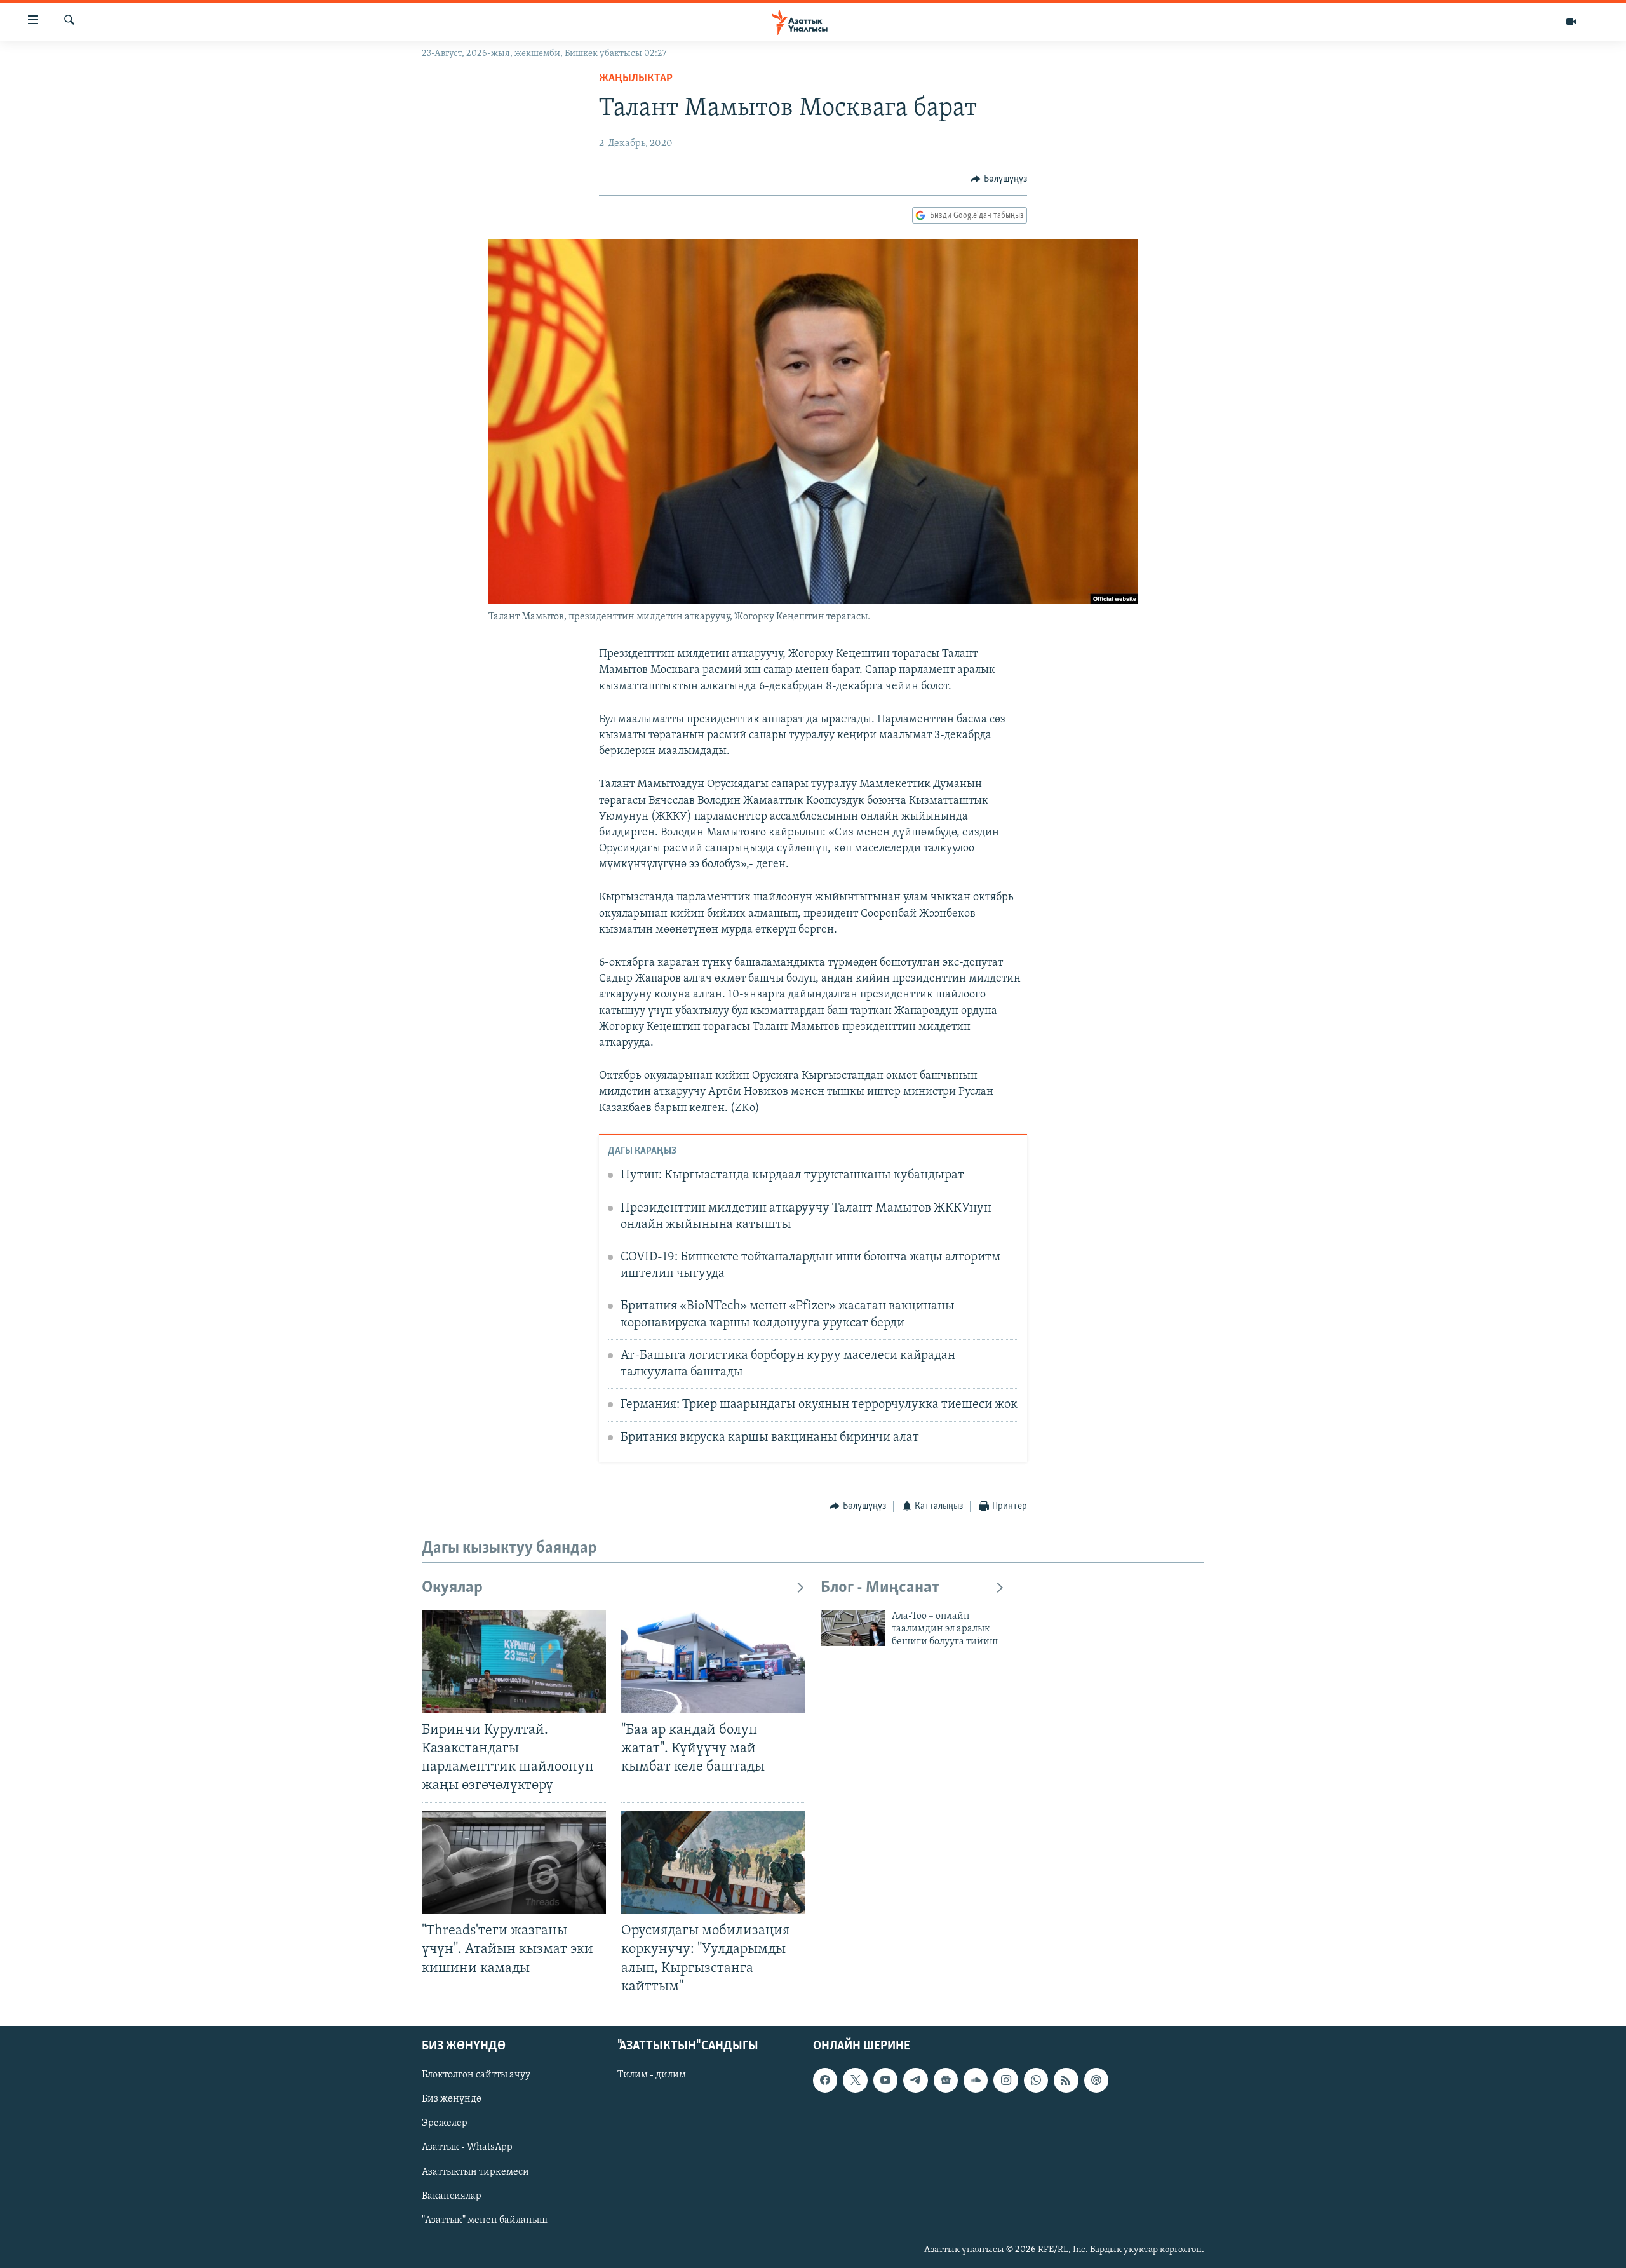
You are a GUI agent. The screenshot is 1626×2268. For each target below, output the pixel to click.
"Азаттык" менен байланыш (485, 2220)
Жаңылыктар (636, 79)
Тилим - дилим (652, 2075)
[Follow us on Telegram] (915, 2080)
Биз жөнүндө (452, 2099)
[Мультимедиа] (1571, 22)
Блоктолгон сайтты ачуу (476, 2075)
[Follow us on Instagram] (1005, 2080)
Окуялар (452, 1588)
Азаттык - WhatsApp (467, 2147)
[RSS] (1066, 2080)
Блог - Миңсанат (880, 1588)
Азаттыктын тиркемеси (475, 2171)
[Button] (999, 179)
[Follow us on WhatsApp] (1036, 2080)
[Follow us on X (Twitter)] (855, 2080)
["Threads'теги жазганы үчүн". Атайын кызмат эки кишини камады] (514, 1862)
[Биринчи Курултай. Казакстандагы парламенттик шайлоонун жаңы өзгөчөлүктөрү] (514, 1662)
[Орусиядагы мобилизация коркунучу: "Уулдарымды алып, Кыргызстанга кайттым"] (713, 1862)
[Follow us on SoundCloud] (976, 2080)
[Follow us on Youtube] (885, 2080)
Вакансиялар (452, 2196)
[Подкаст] (1096, 2080)
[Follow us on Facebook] (825, 2080)
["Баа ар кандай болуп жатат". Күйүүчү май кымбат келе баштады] (713, 1662)
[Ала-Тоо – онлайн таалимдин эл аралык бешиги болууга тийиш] (853, 1628)
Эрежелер (445, 2123)
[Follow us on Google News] (946, 2080)
